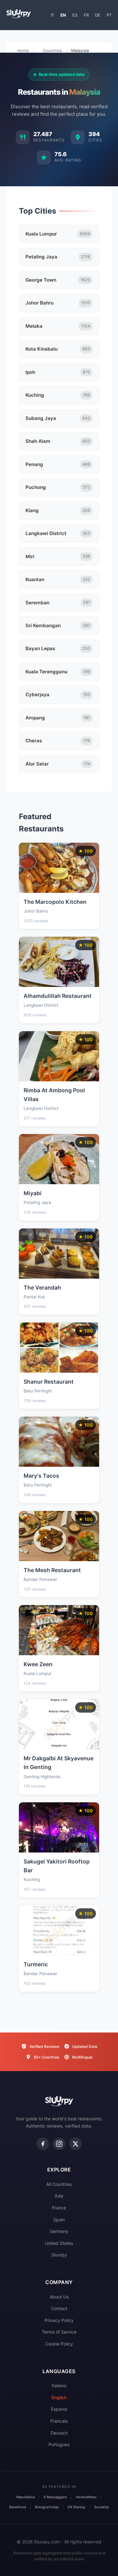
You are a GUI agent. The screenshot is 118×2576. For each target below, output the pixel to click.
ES (75, 15)
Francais (59, 2421)
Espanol (59, 2409)
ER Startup (76, 2507)
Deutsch (59, 2433)
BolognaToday (47, 2507)
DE (98, 15)
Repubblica (26, 2497)
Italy (59, 2196)
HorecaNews (86, 2497)
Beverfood (18, 2507)
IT (52, 15)
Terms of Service (59, 2332)
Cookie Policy (59, 2344)
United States (59, 2243)
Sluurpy (59, 2255)
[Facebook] (43, 2144)
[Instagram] (59, 2144)
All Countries (59, 2184)
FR (86, 15)
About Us (59, 2297)
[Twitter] (76, 2144)
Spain (59, 2220)
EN (63, 15)
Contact (59, 2308)
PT (109, 15)
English (59, 2397)
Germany (59, 2231)
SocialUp (101, 2507)
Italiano (59, 2385)
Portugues (59, 2444)
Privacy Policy (59, 2320)
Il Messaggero (55, 2497)
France (59, 2208)
